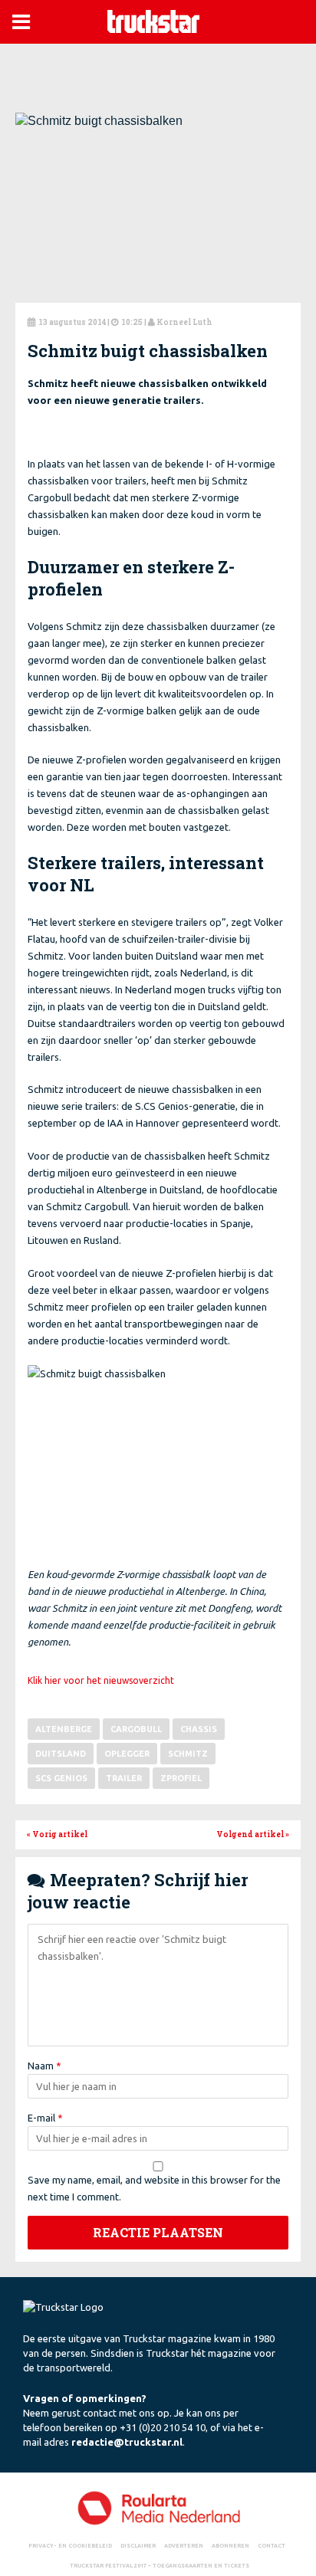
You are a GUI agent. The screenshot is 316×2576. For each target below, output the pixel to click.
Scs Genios (61, 1778)
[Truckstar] (153, 20)
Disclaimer (138, 2545)
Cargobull (136, 1729)
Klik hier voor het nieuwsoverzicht (101, 1680)
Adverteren (184, 2545)
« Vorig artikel (57, 1834)
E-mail (45, 2118)
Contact (272, 2545)
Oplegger (127, 1754)
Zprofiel (181, 1778)
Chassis (199, 1729)
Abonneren (230, 2545)
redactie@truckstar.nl (127, 2442)
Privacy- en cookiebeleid (70, 2545)
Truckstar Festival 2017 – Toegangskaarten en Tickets (160, 2565)
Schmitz (188, 1754)
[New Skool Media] (158, 2507)
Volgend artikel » (253, 1834)
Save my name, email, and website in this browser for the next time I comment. (154, 2188)
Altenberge (64, 1729)
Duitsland (61, 1754)
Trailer (124, 1778)
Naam (44, 2066)
